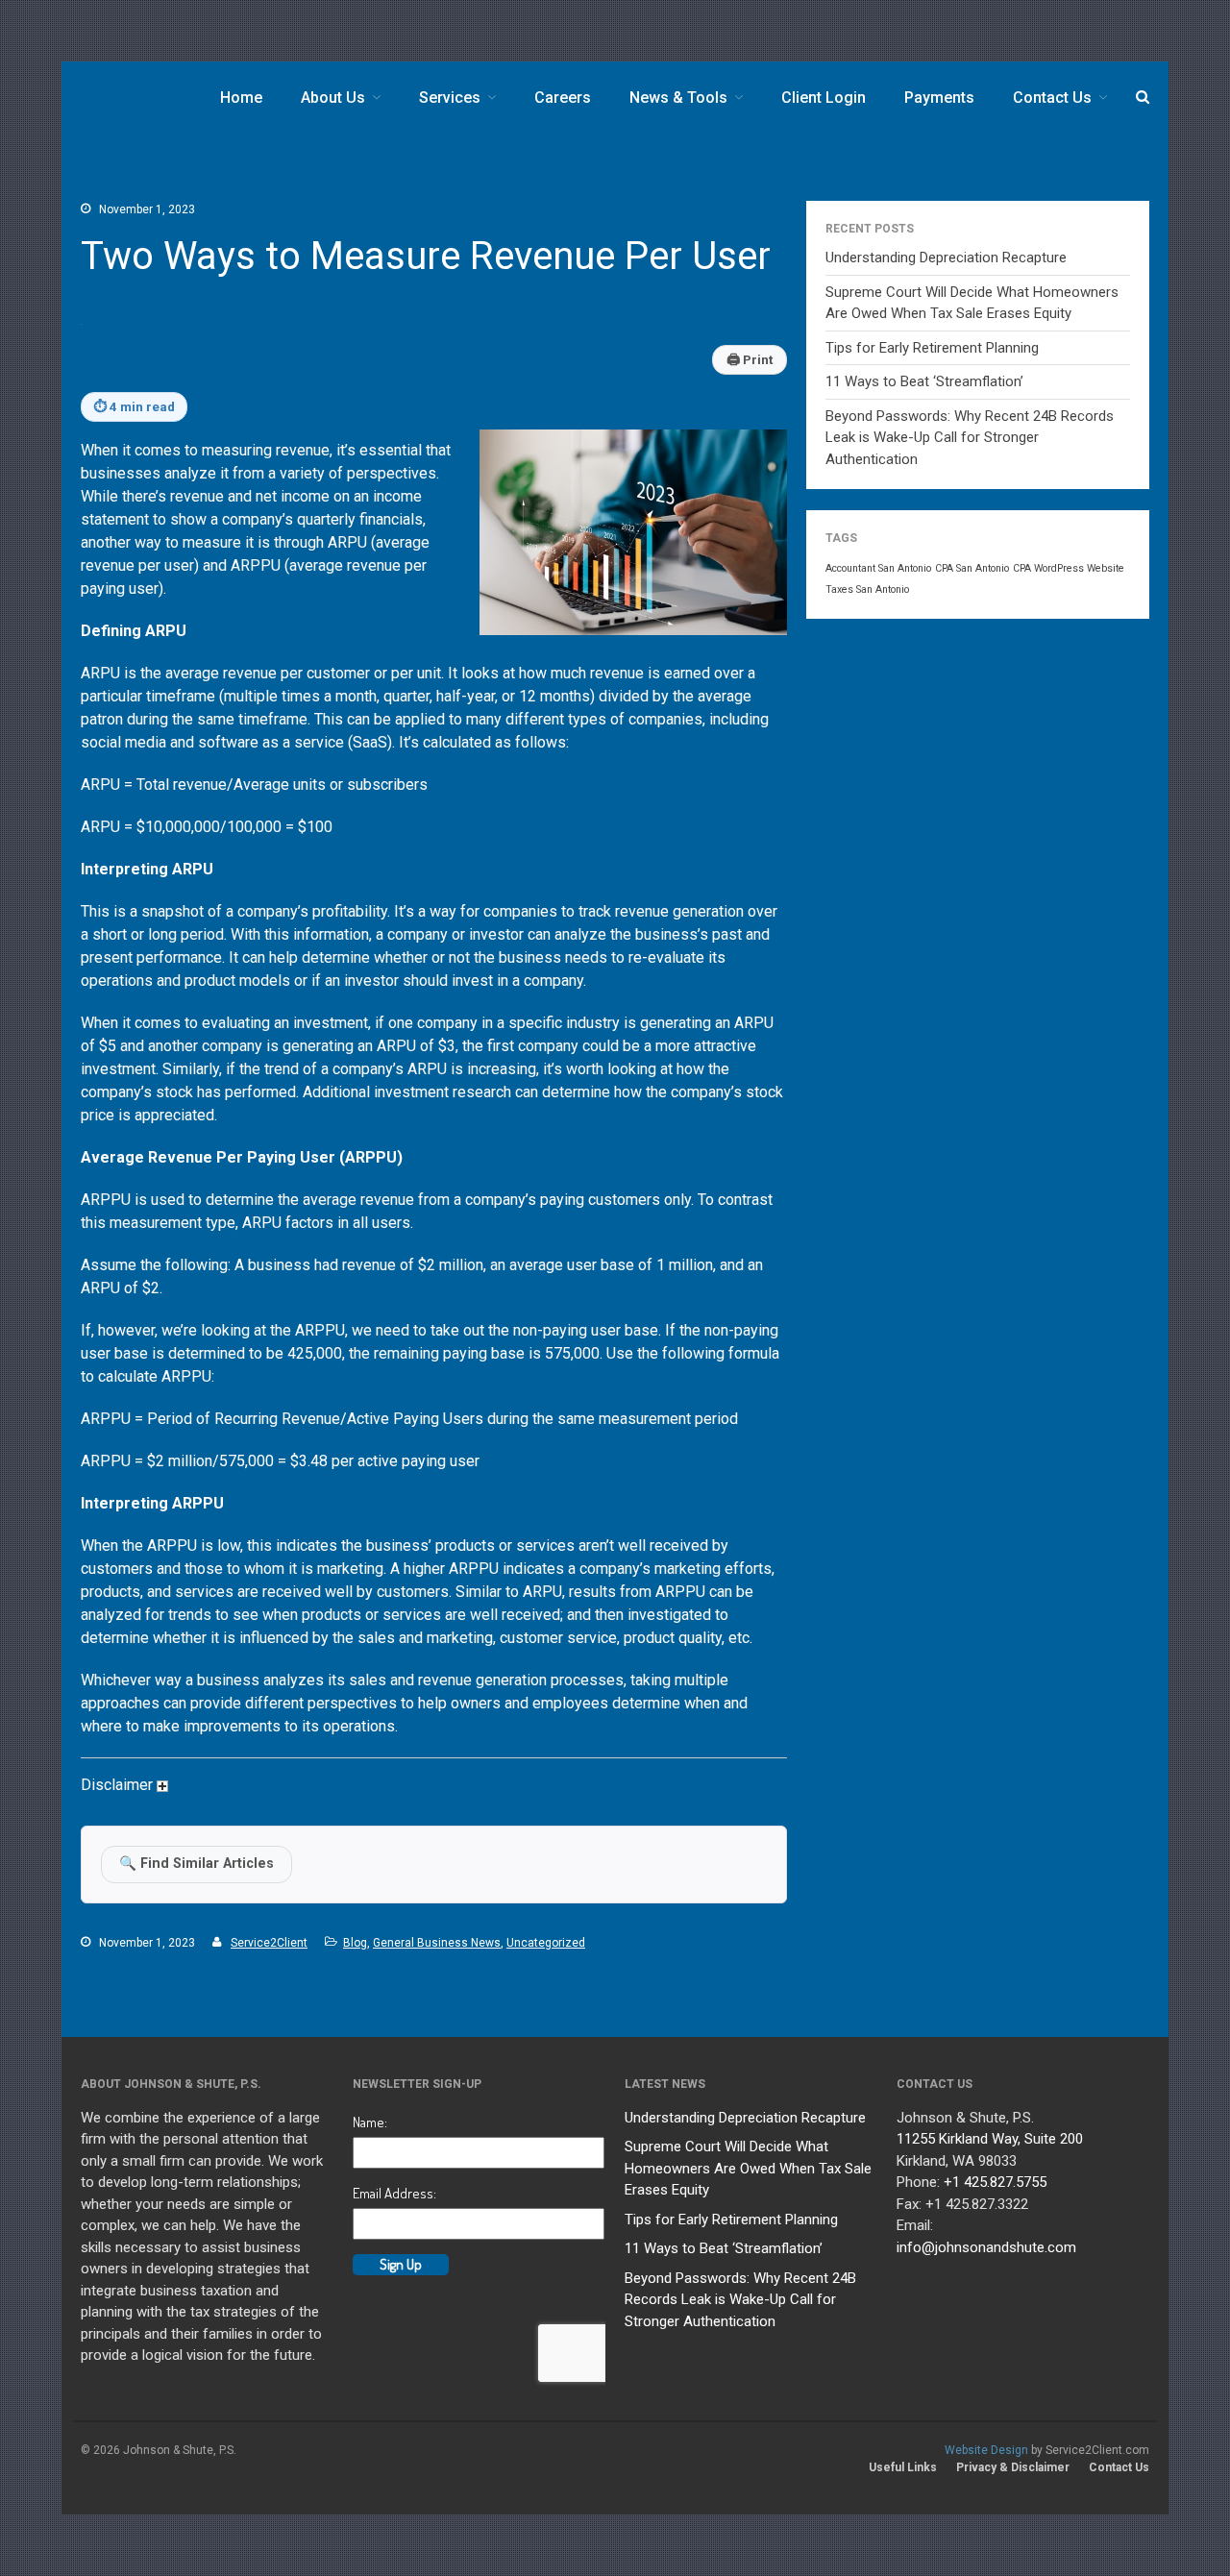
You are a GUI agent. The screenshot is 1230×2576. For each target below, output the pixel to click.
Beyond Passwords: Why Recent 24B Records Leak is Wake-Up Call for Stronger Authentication (970, 438)
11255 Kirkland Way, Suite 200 (990, 2139)
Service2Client (269, 1943)
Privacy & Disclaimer (1013, 2467)
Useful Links (903, 2467)
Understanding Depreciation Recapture (946, 258)
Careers (563, 98)
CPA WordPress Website (1069, 568)
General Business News (437, 1943)
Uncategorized (546, 1943)
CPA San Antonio (972, 568)
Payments (939, 98)
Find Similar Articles (197, 1864)
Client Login (824, 98)
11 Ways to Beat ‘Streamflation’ (924, 381)
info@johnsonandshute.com (986, 2247)
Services (450, 98)
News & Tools (678, 98)
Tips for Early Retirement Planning (932, 348)
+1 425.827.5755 (995, 2182)
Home (241, 98)
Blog (355, 1943)
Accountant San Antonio (878, 568)
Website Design (986, 2450)
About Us (333, 98)
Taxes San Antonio (867, 589)
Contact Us (1052, 98)
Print (750, 359)
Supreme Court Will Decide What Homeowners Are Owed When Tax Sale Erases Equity (748, 2168)
